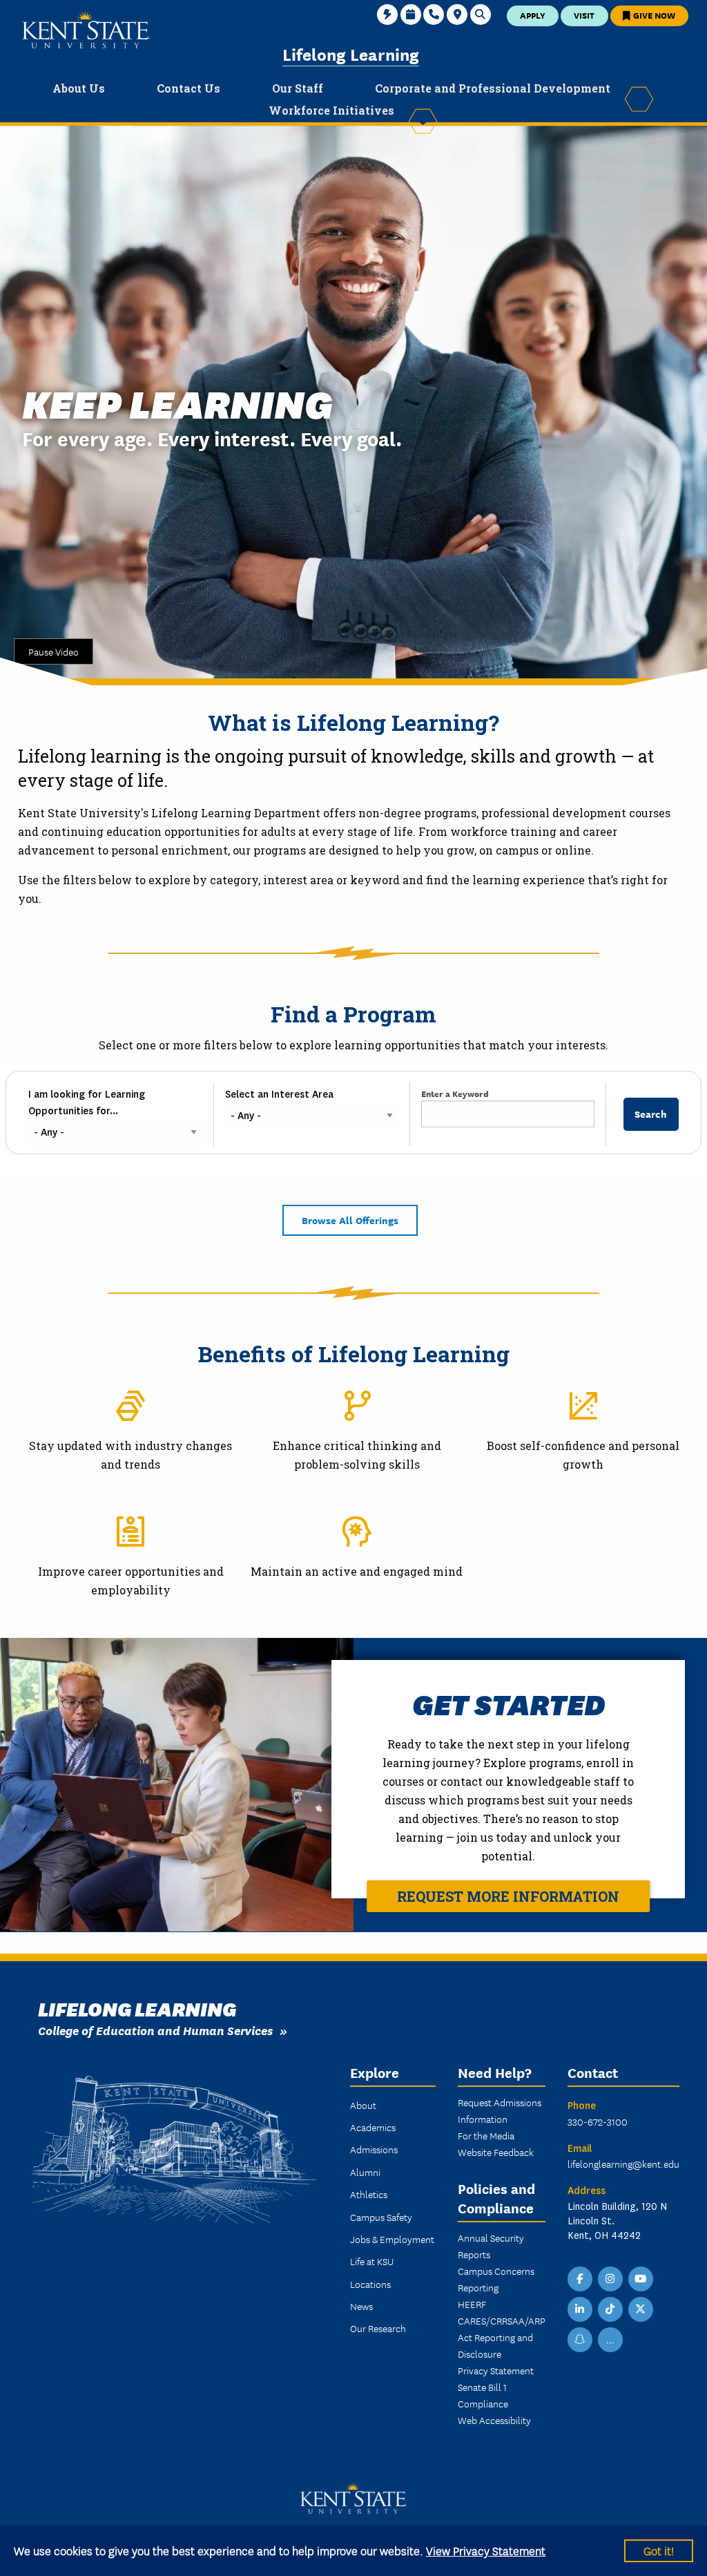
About (363, 2105)
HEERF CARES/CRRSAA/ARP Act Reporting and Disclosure (502, 2329)
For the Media (486, 2135)
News (361, 2306)
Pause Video (54, 651)
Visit (584, 15)
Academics (373, 2127)
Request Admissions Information (500, 2110)
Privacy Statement (496, 2370)
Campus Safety (381, 2217)
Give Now (653, 15)
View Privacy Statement (486, 2550)
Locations (370, 2284)
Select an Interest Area (279, 1094)
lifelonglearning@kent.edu (623, 2164)
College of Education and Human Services (155, 2030)
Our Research (378, 2328)
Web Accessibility (494, 2420)
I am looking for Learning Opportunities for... (87, 1103)
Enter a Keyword (455, 1093)
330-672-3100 (598, 2121)
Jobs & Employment (392, 2239)
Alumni (365, 2172)
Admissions (374, 2149)
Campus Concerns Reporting (496, 2279)
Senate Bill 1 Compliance (483, 2395)
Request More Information (508, 1896)
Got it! (659, 2550)
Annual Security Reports (491, 2246)
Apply (533, 15)
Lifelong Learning (351, 54)
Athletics (369, 2194)
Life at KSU (372, 2261)
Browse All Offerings (350, 1220)
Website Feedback (496, 2152)
